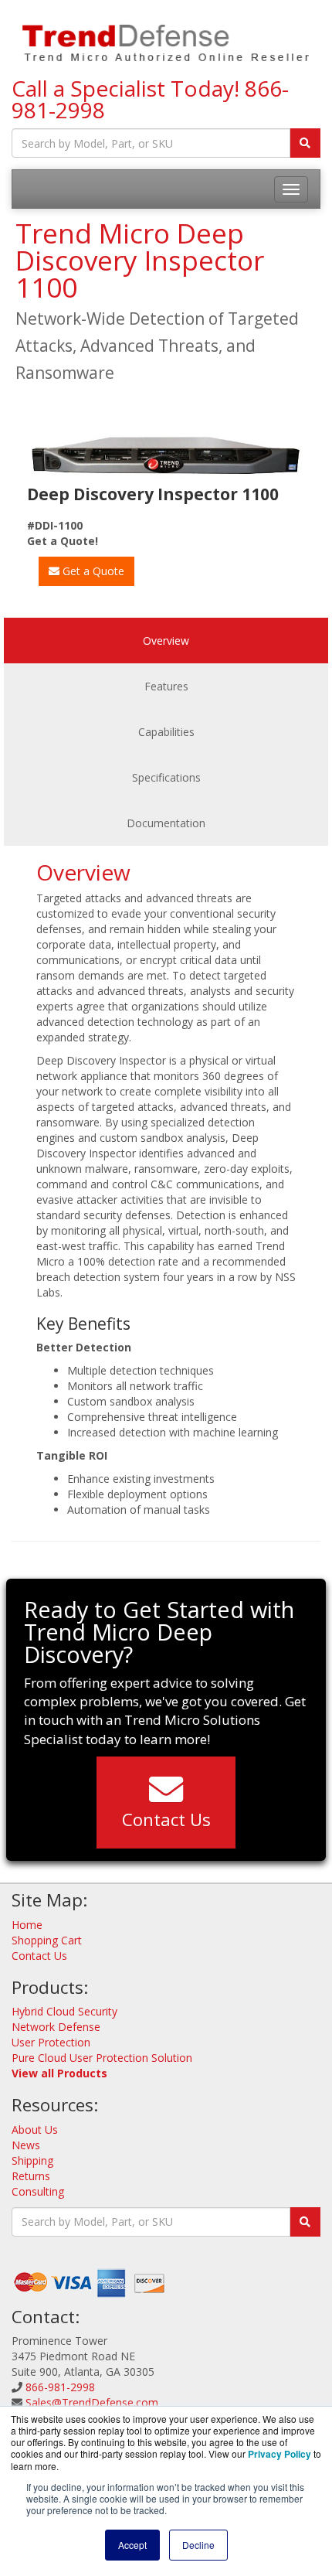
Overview (166, 641)
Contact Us (166, 1819)
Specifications (166, 777)
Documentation (166, 823)
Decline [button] (198, 2545)
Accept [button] (132, 2545)
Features (166, 686)
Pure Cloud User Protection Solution (102, 2058)
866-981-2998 (60, 2387)
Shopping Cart (47, 1940)
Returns (31, 2176)
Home (27, 1925)
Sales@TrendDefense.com (92, 2402)
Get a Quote (92, 571)
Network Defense (56, 2027)
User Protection (51, 2042)
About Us (35, 2130)
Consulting (38, 2191)
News (26, 2145)
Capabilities (166, 732)
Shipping (32, 2160)
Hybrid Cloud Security (64, 2011)
